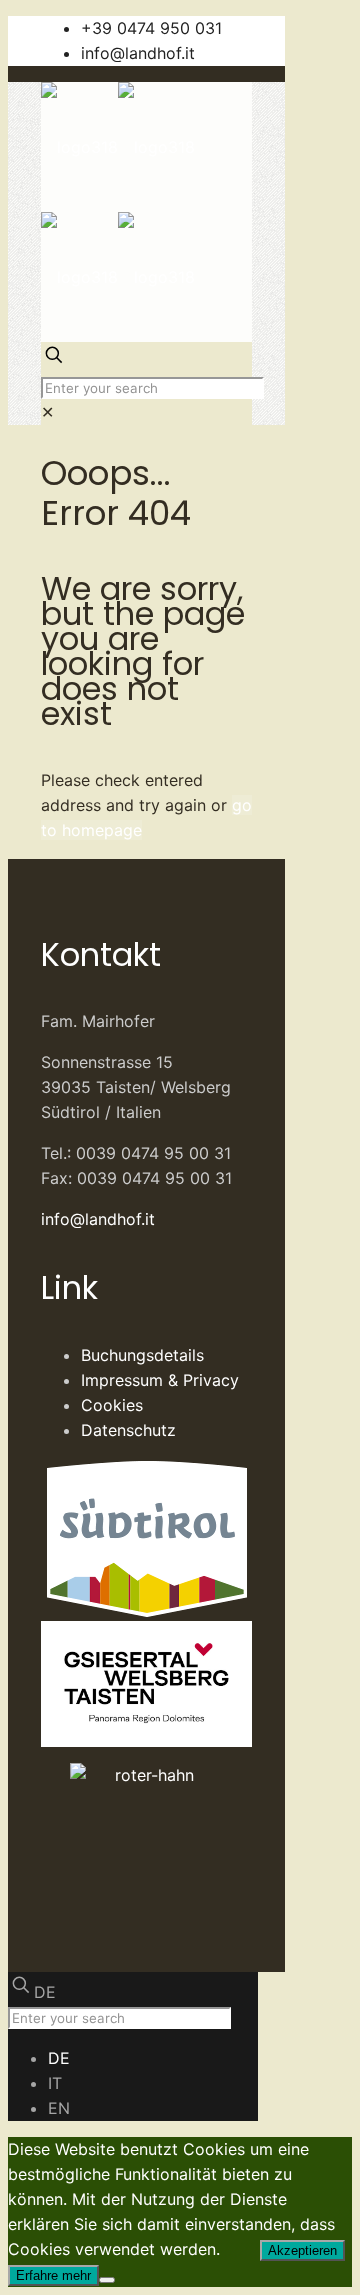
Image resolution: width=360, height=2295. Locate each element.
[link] (47, 412)
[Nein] (107, 2280)
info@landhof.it (138, 53)
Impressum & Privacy (160, 1380)
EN (59, 2108)
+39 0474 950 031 (151, 28)
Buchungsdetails (142, 1355)
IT (55, 2083)
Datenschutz (128, 1430)
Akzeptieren (302, 2250)
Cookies (112, 1405)
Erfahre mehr (53, 2275)
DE (45, 1992)
